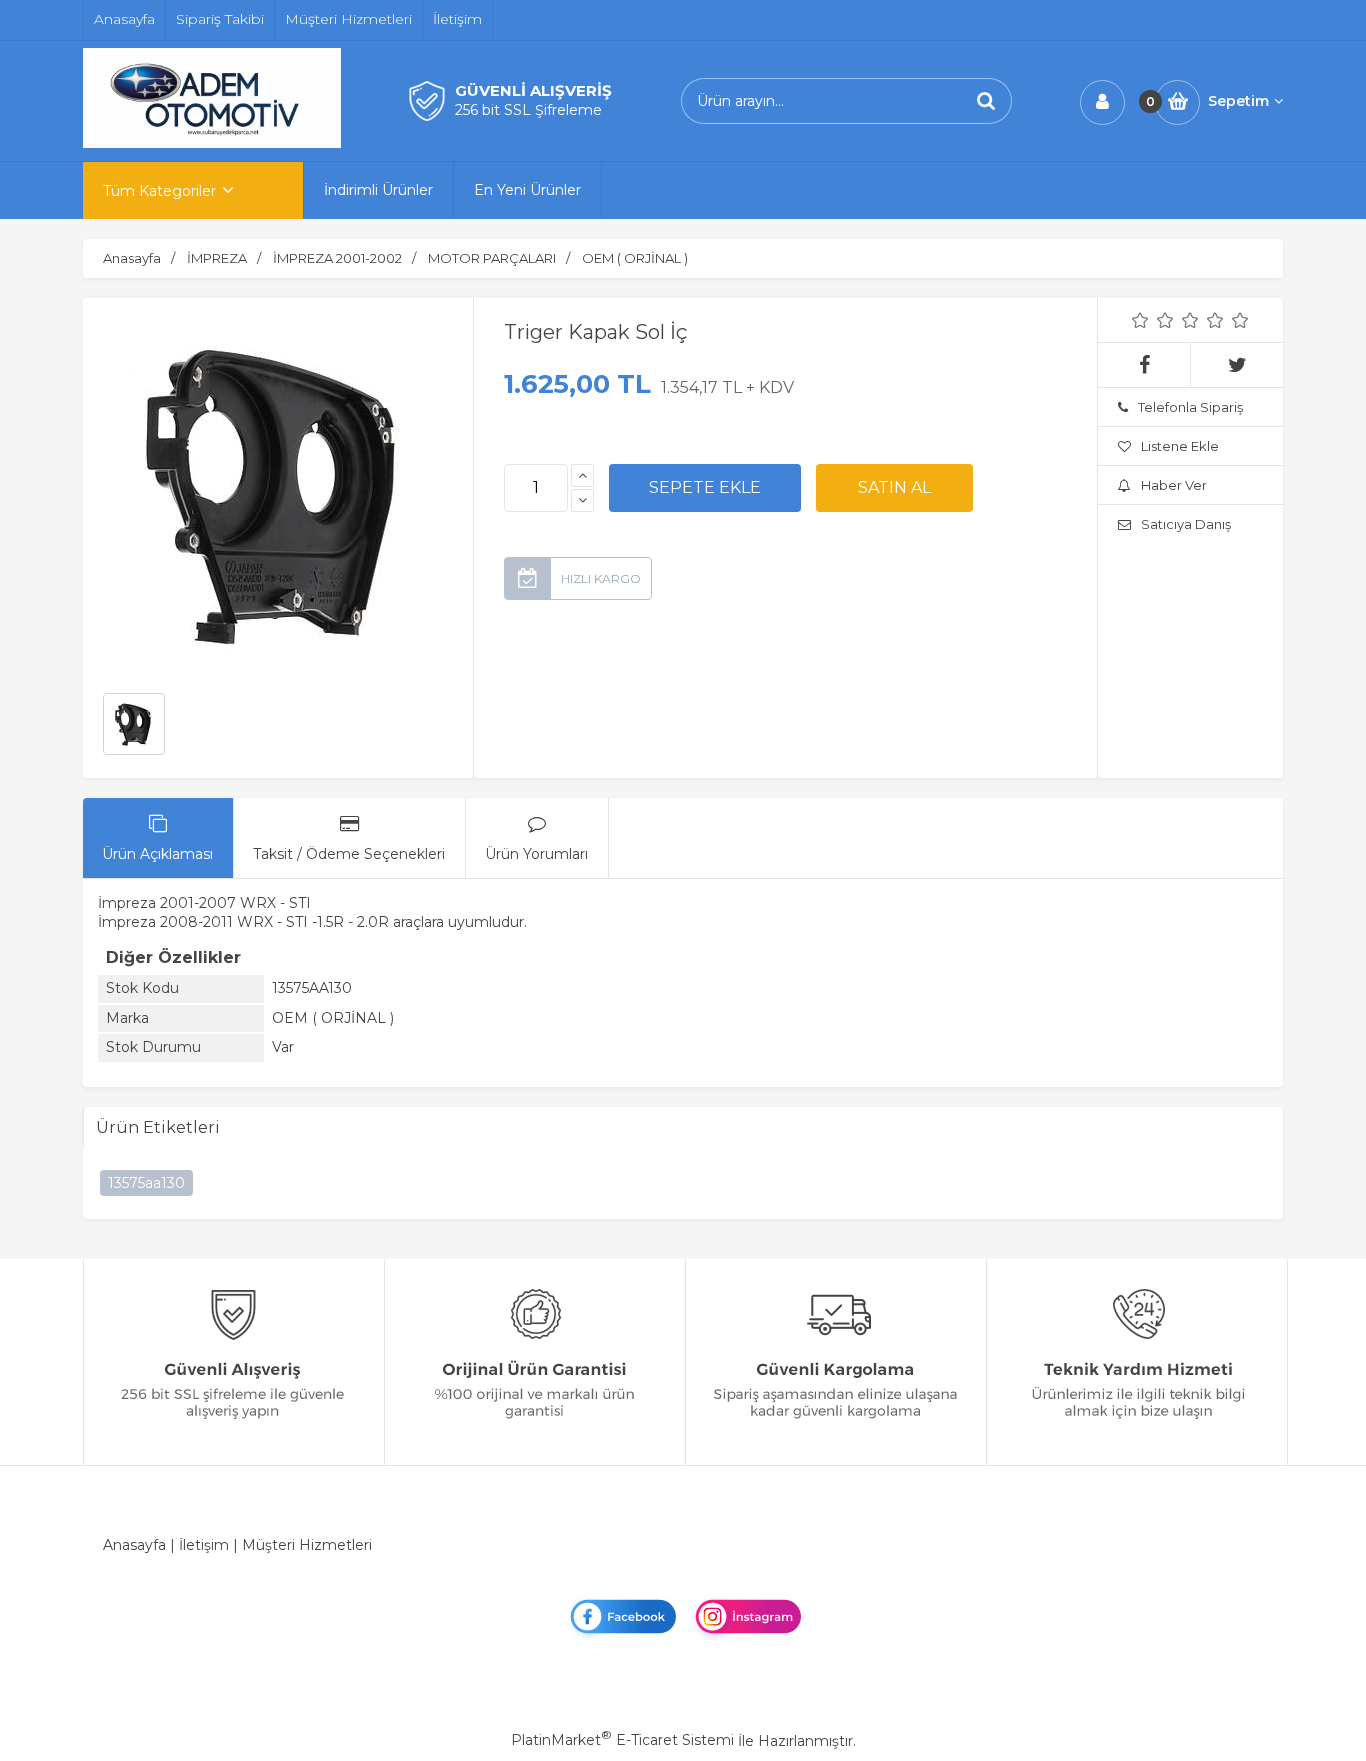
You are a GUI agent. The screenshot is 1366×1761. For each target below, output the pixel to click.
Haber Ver (1174, 485)
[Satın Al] (894, 488)
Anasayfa (134, 1545)
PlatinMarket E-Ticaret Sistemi (622, 1740)
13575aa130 (146, 1183)
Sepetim (1238, 101)
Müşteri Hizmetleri (307, 1545)
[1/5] (1140, 320)
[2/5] (1153, 320)
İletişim (204, 1545)
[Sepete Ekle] (705, 488)
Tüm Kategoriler (159, 191)
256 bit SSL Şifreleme (528, 110)
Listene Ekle (1180, 446)
